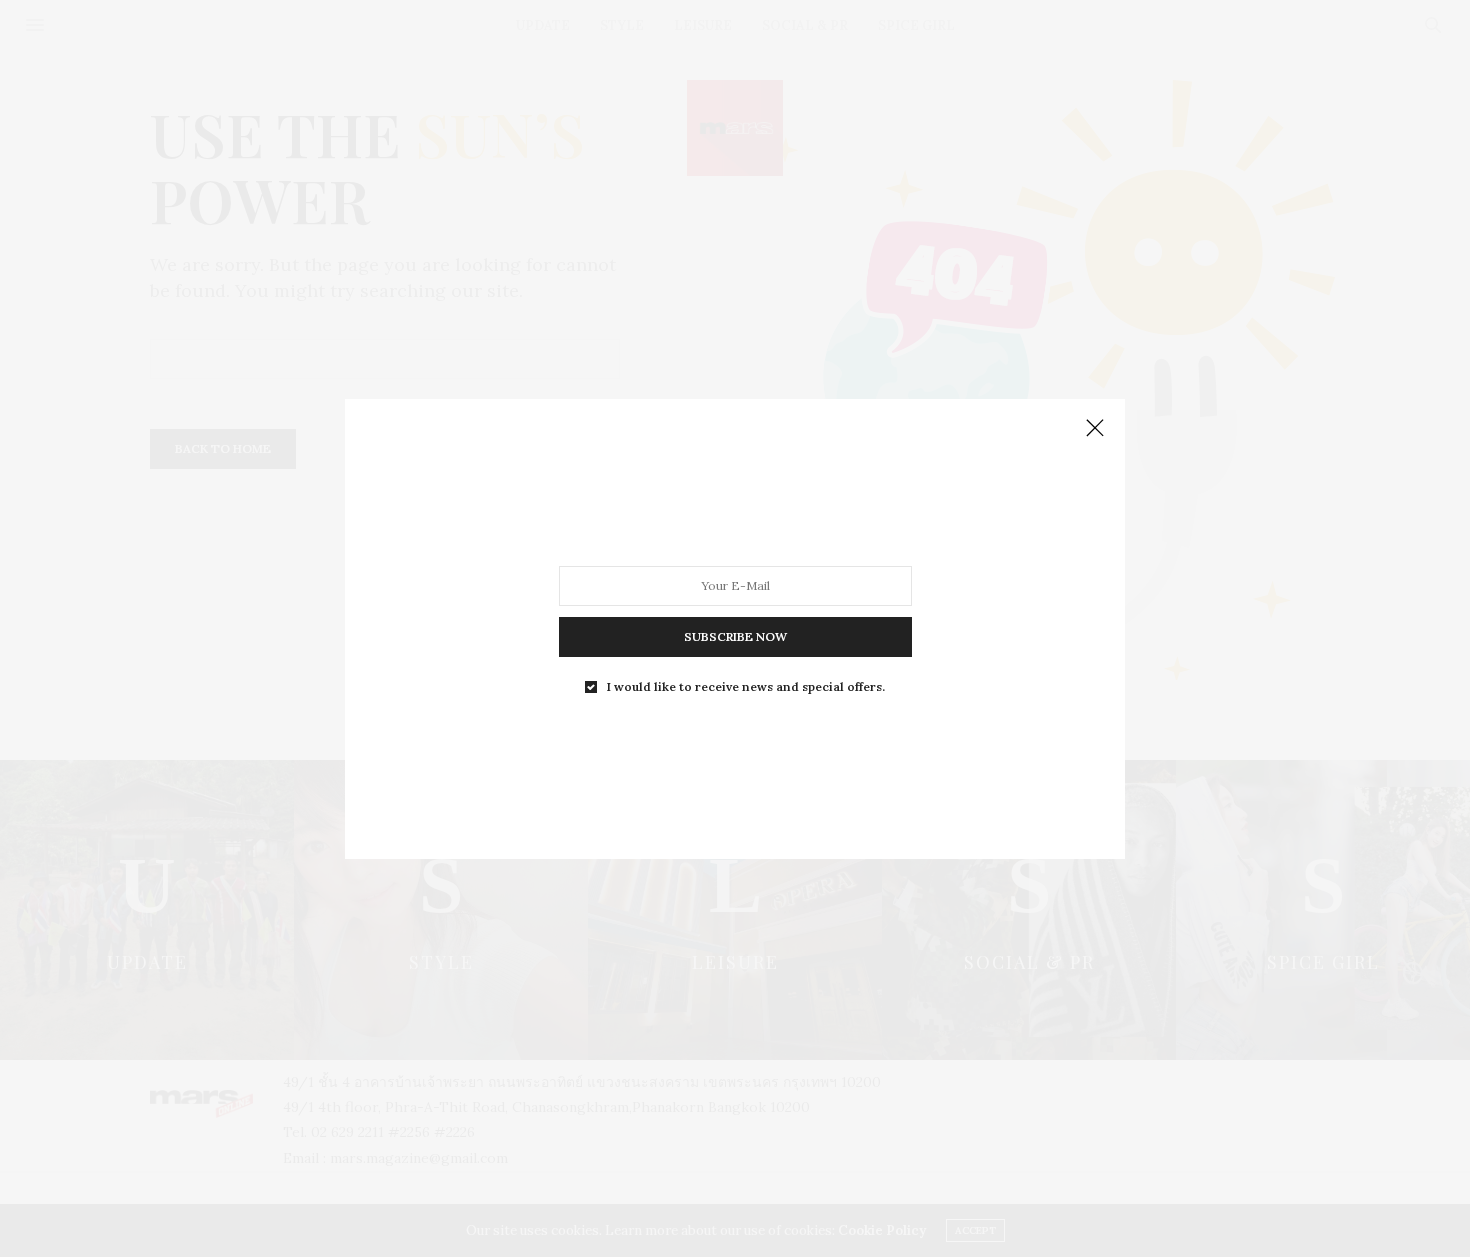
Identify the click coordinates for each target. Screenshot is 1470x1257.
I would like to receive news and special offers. (746, 686)
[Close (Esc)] (1095, 429)
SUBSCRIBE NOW (735, 635)
